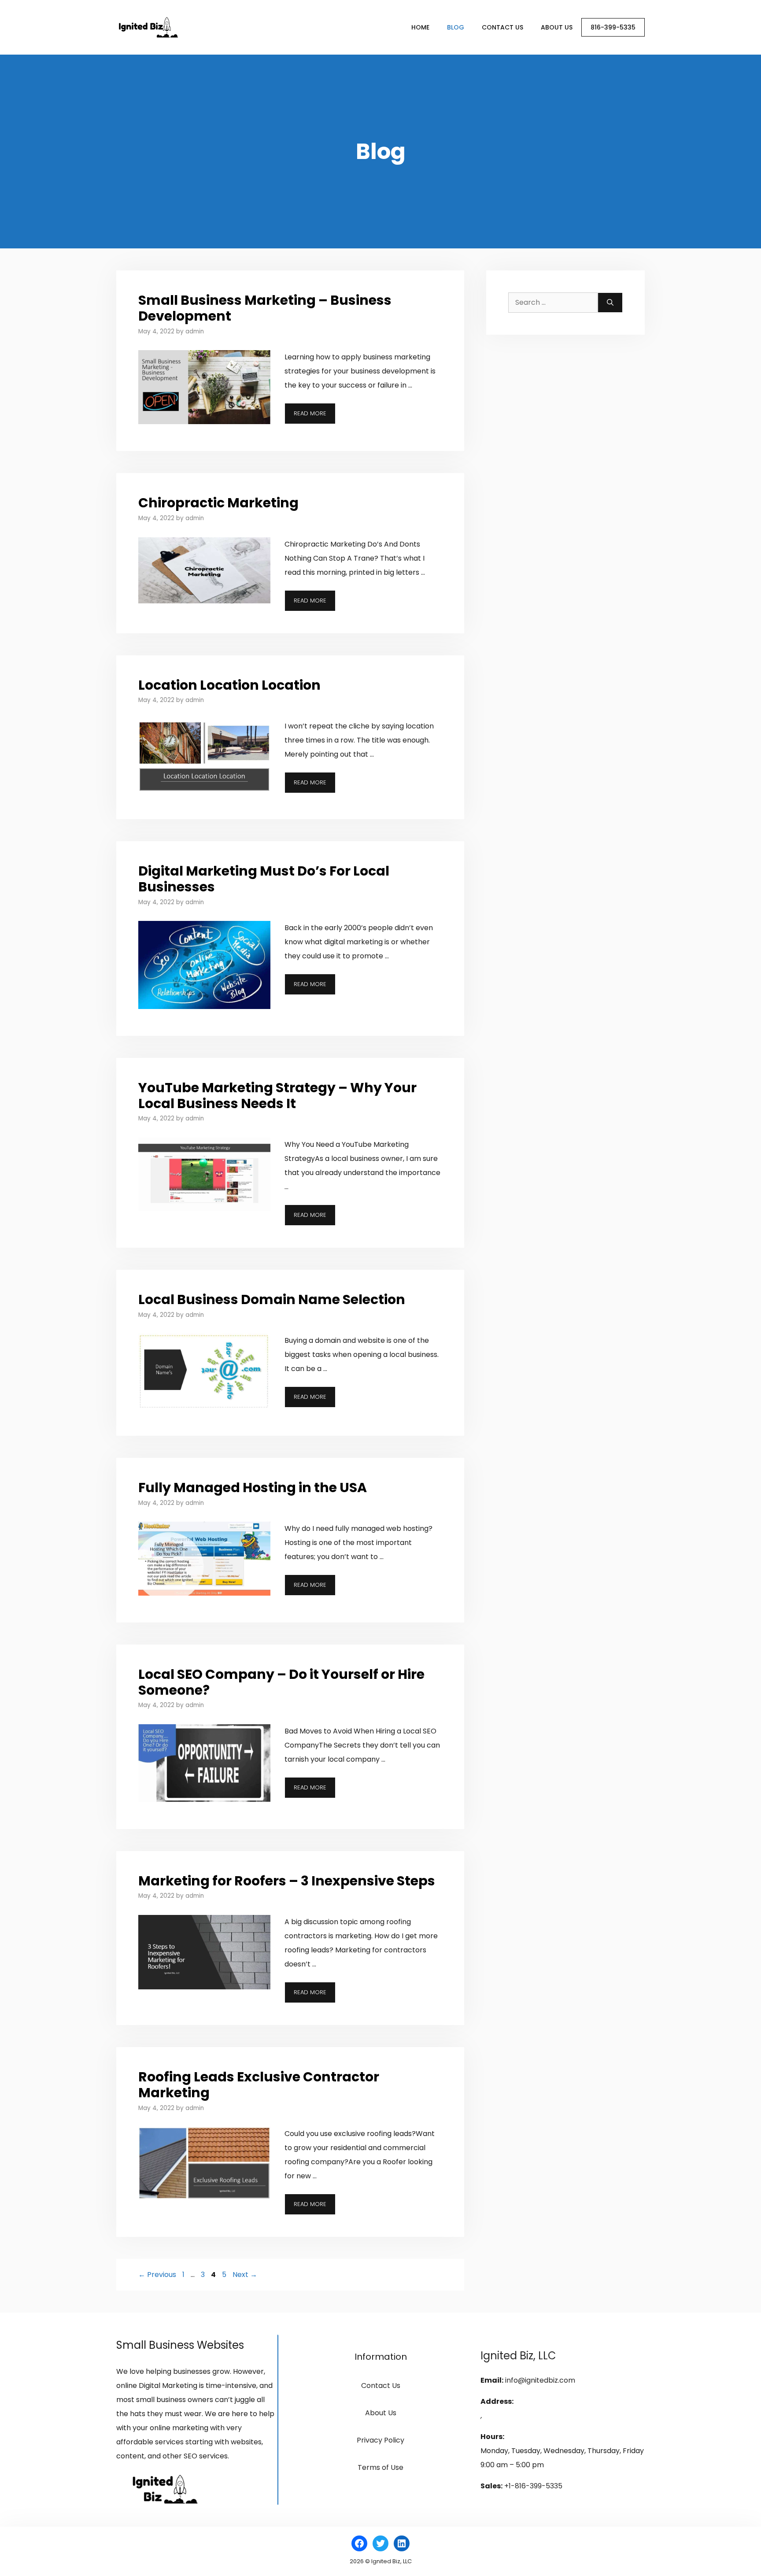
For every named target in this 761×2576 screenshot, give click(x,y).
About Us (557, 27)
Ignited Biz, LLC (518, 2356)
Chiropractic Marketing (218, 503)
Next (245, 2275)
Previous (157, 2275)
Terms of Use (380, 2467)
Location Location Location (229, 685)
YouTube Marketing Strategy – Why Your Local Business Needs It (277, 1096)
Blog (456, 27)
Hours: (492, 2437)
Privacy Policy (380, 2440)
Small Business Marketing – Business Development (265, 308)
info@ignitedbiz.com (540, 2380)
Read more (310, 413)
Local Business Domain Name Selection (272, 1299)
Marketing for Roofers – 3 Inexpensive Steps (287, 1881)
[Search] (610, 303)
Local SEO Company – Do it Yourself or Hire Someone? (281, 1682)
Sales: (491, 2486)
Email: (492, 2380)
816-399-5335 (613, 27)
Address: (497, 2401)
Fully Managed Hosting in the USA (253, 1488)
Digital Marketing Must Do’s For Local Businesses (264, 879)
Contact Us (502, 27)
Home (420, 27)
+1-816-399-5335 (533, 2486)
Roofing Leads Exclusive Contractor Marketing (259, 2085)
